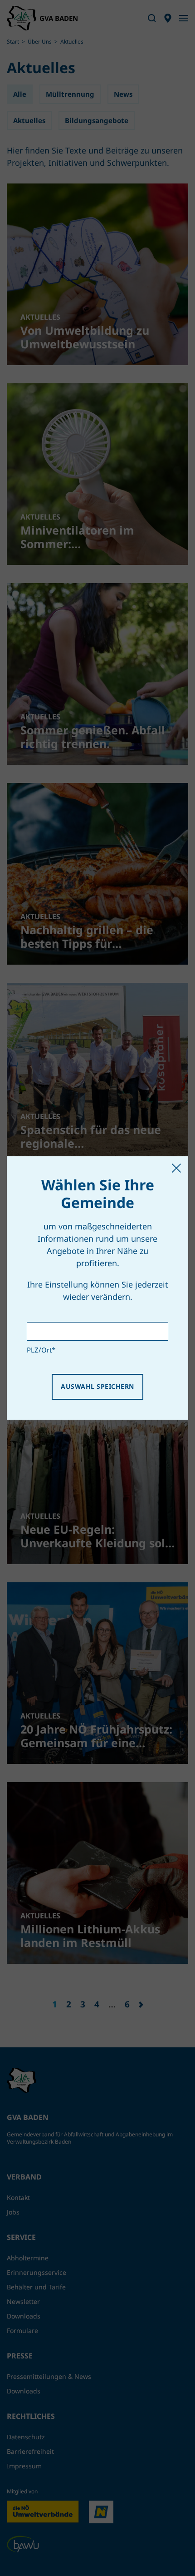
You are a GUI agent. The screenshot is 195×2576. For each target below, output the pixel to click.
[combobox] (97, 1331)
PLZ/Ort (41, 1350)
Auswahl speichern (97, 1386)
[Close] (176, 1168)
